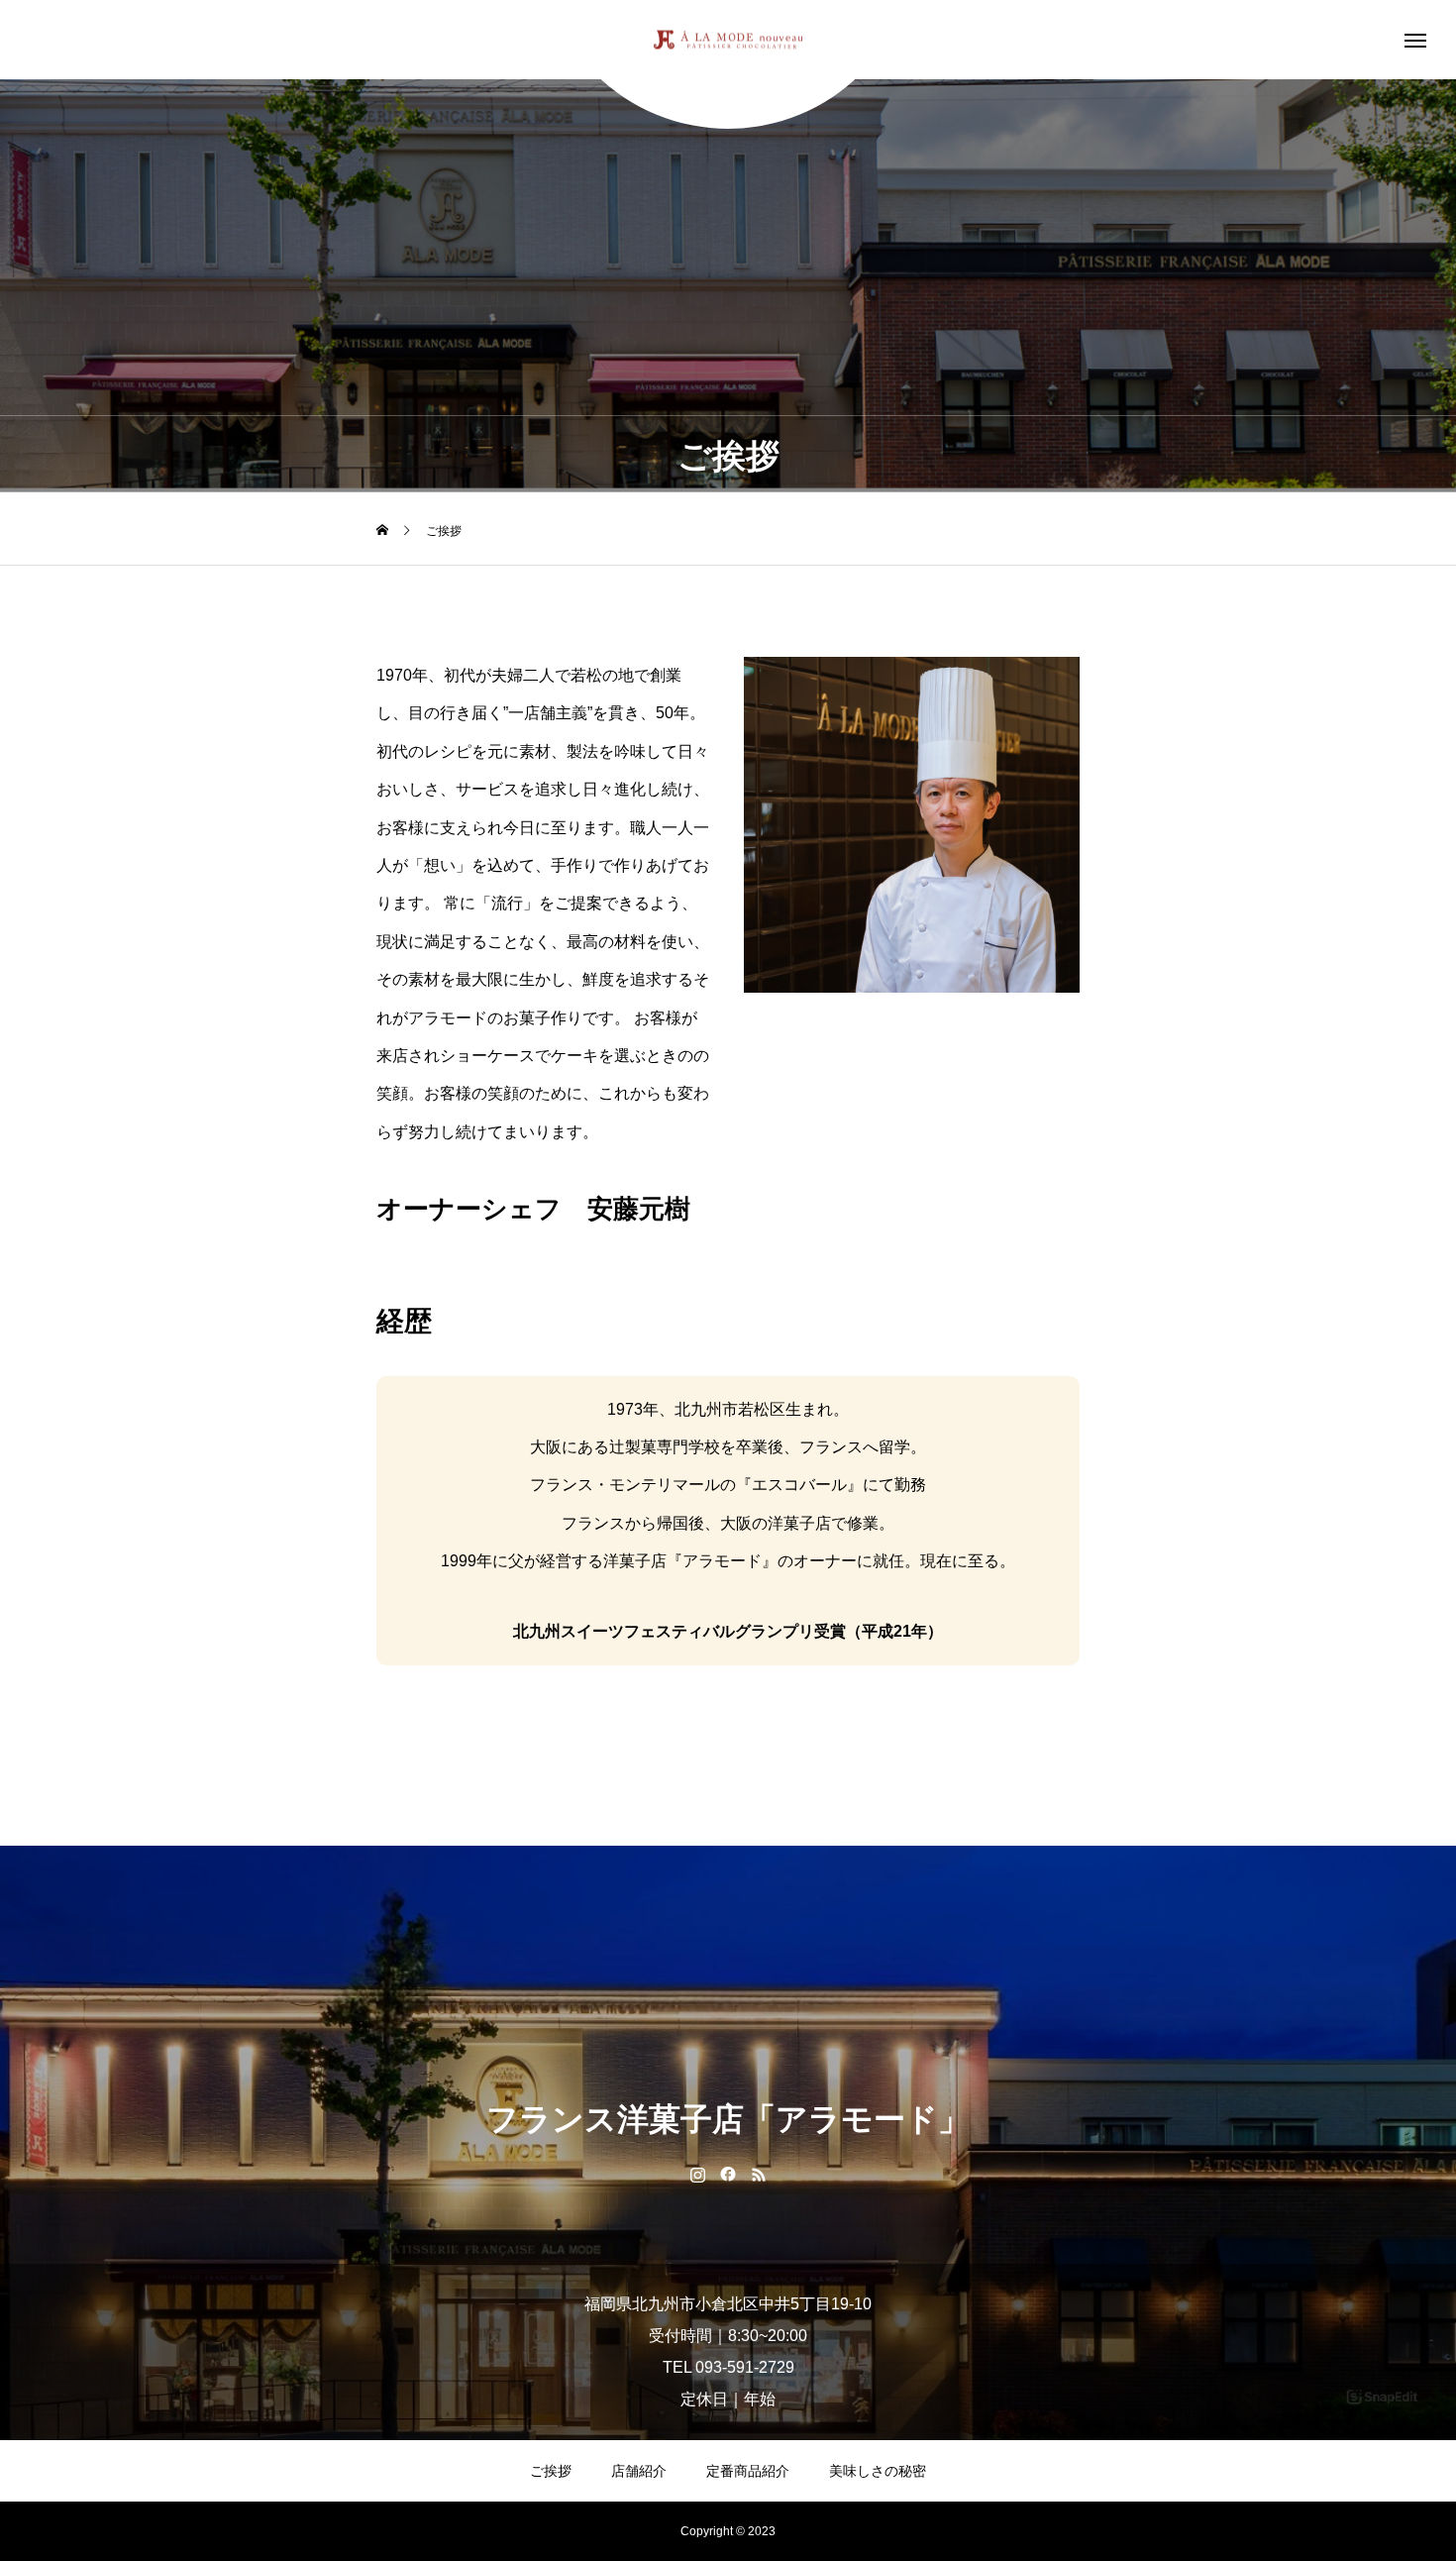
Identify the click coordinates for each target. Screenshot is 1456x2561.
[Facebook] (728, 2174)
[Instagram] (698, 2174)
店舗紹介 (639, 2471)
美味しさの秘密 (878, 2471)
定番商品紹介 (748, 2471)
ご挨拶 (551, 2471)
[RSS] (759, 2174)
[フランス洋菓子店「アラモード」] (728, 40)
